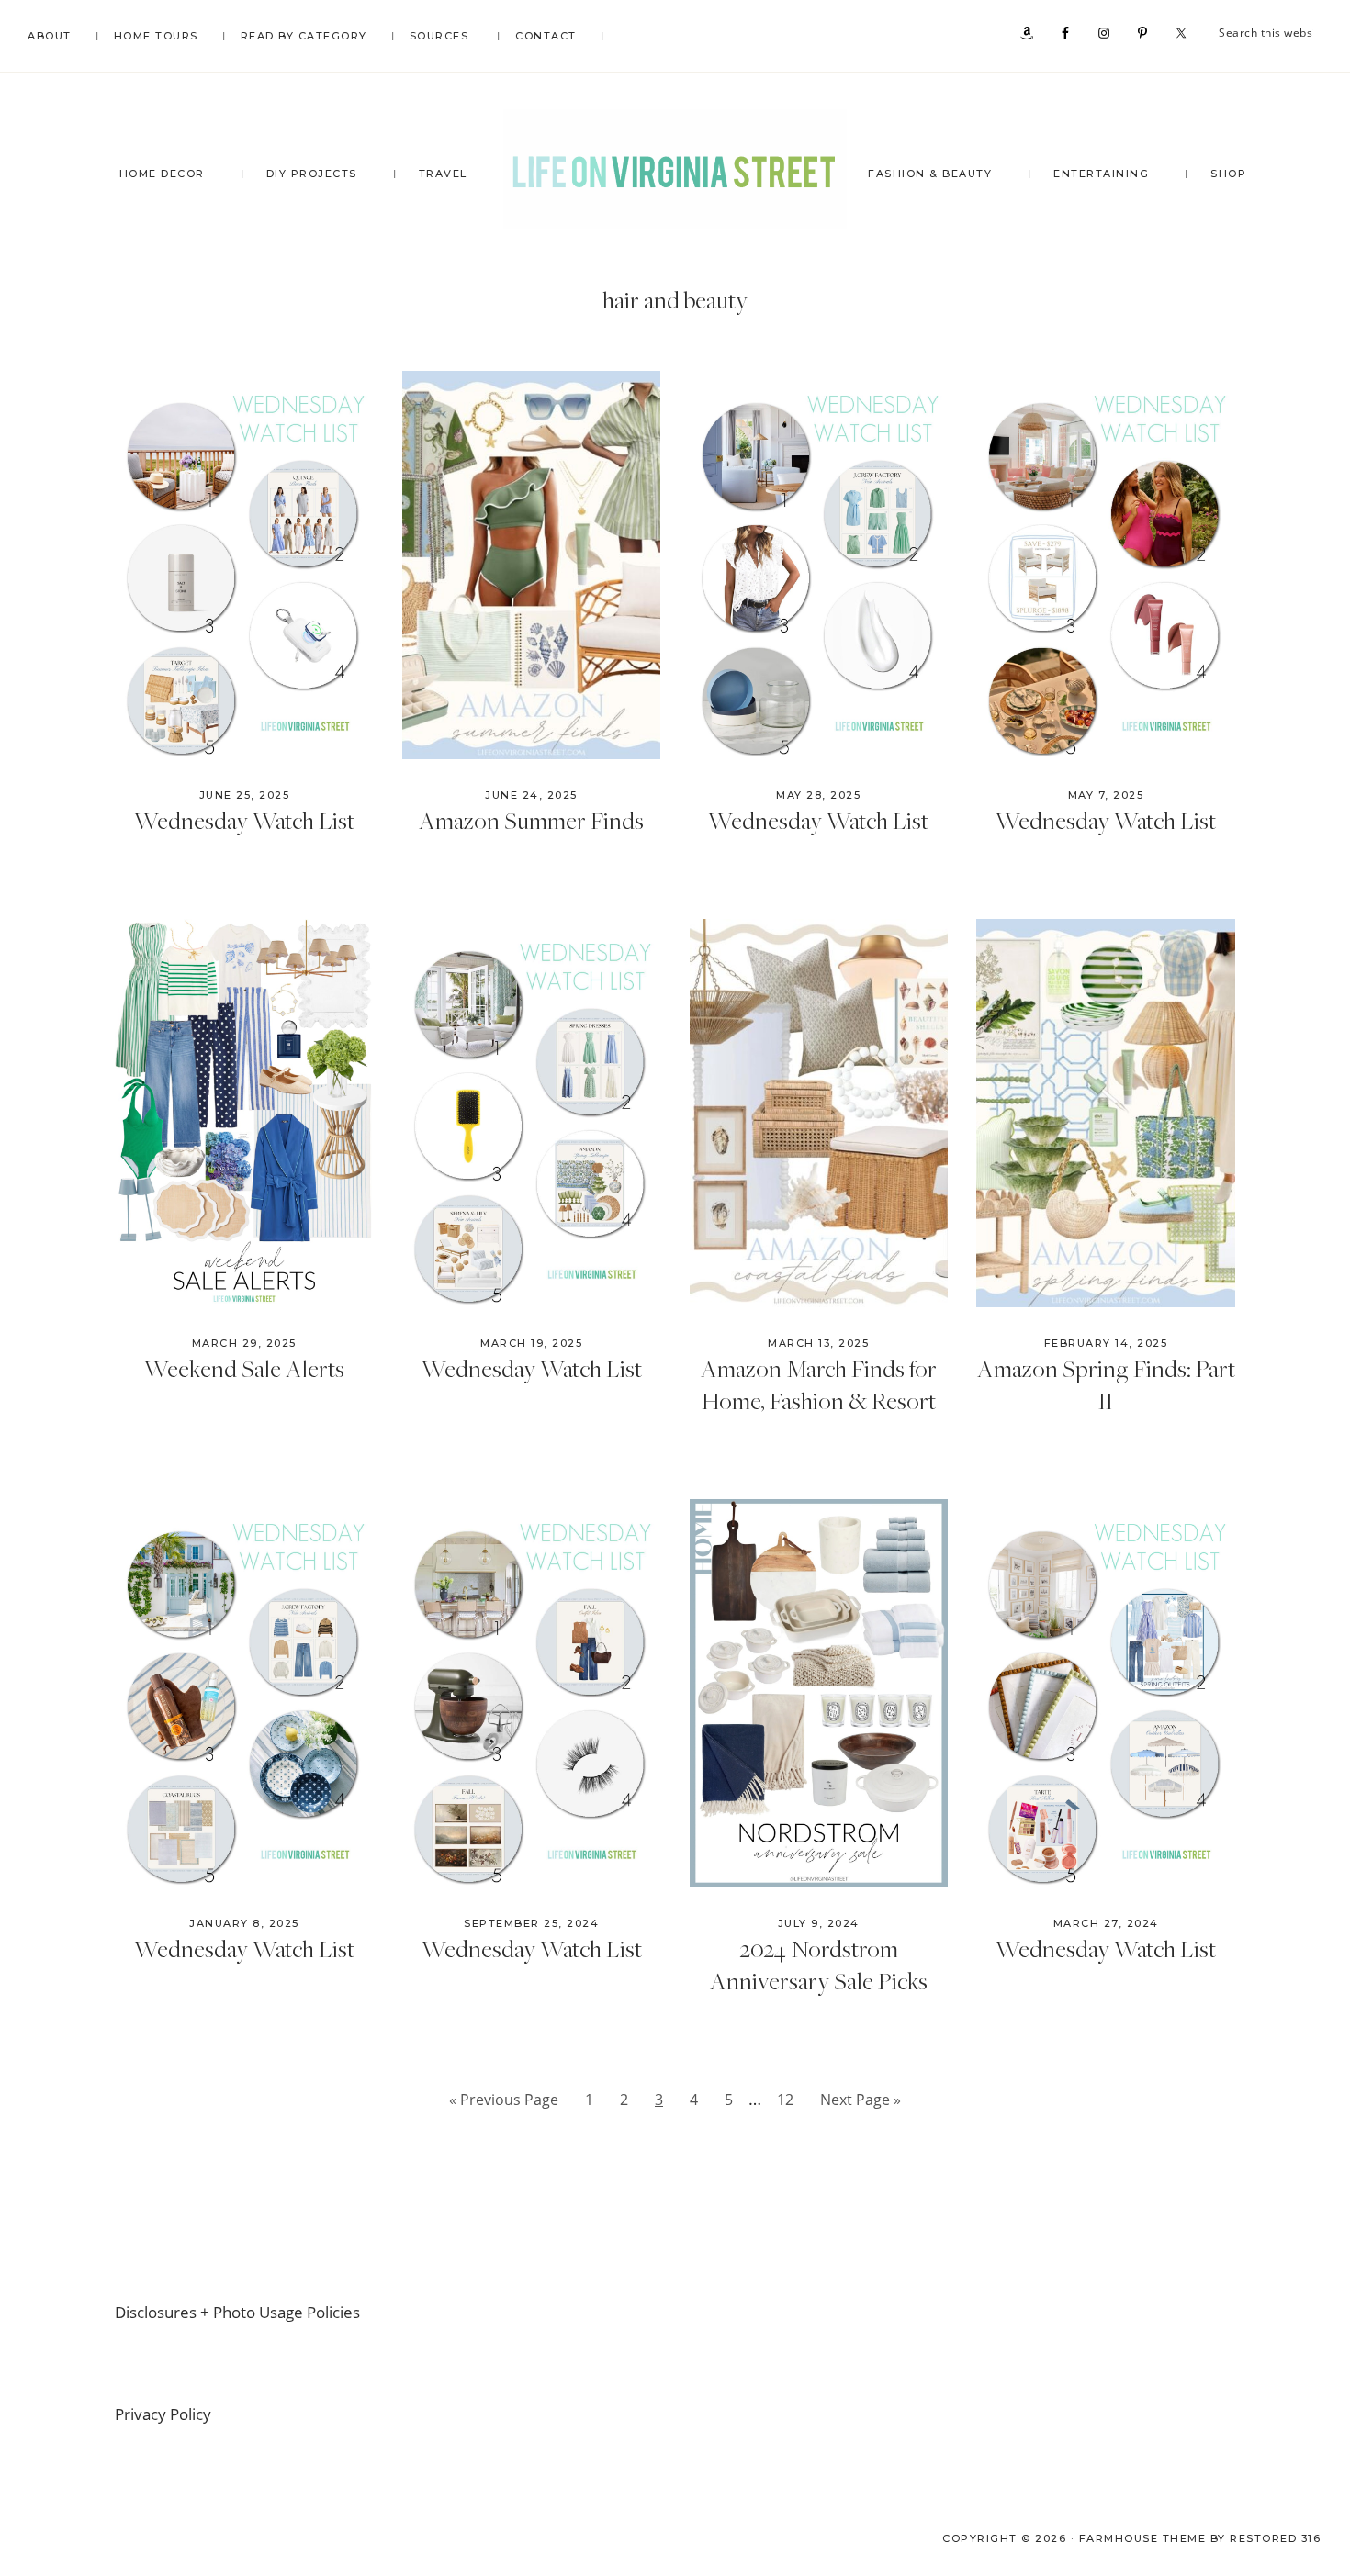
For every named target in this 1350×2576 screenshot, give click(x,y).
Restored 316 (1275, 2538)
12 (790, 2099)
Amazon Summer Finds (531, 820)
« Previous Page (504, 2105)
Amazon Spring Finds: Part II (1106, 1384)
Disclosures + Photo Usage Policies (237, 2312)
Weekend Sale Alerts (244, 1368)
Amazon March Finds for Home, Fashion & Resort (819, 1384)
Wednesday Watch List (244, 820)
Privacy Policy (163, 2414)
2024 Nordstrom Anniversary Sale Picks (819, 1964)
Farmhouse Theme (1143, 2538)
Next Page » (860, 2105)
